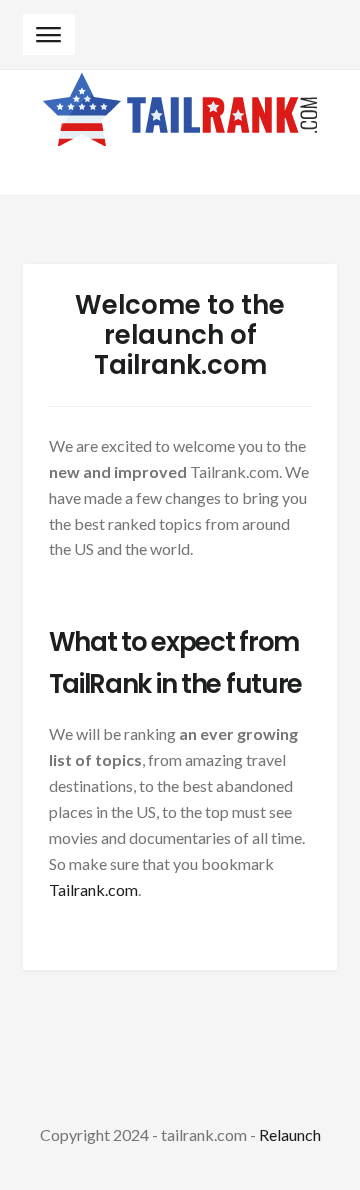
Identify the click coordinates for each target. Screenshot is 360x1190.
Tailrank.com (93, 889)
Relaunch (290, 1134)
